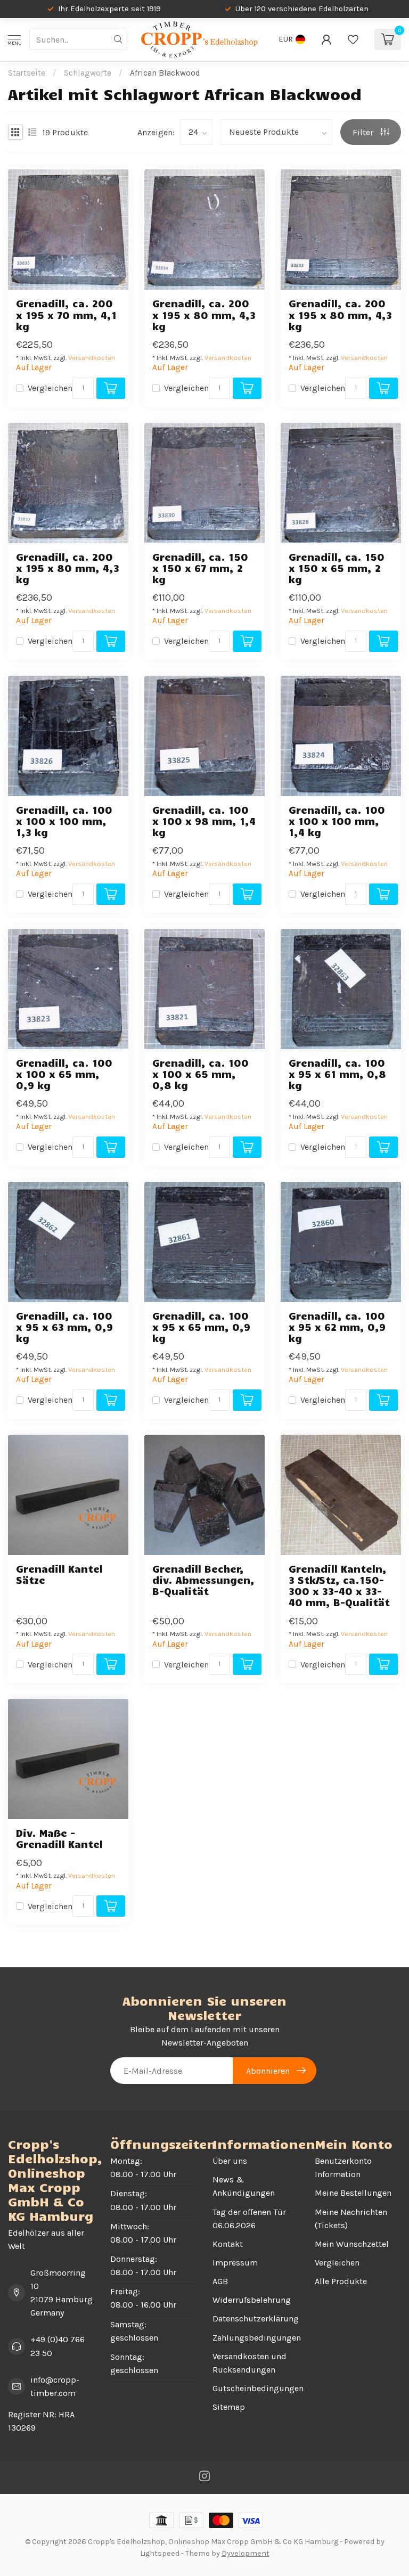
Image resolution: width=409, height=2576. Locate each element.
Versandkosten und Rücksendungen (250, 2363)
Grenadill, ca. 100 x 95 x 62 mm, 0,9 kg (337, 1327)
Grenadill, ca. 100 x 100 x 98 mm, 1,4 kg (204, 821)
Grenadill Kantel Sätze (59, 1574)
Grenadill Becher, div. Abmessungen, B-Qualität (203, 1580)
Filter (364, 132)
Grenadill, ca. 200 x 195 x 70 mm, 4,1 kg (66, 314)
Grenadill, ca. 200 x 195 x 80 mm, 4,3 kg (204, 314)
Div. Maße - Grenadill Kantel (59, 1838)
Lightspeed (160, 2553)
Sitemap (229, 2407)
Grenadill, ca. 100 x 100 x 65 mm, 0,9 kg (64, 1074)
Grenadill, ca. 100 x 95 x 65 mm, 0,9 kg (201, 1327)
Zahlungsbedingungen (256, 2338)
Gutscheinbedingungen (256, 2388)
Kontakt (228, 2244)
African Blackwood (165, 73)
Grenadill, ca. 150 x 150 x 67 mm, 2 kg (200, 568)
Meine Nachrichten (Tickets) (351, 2219)
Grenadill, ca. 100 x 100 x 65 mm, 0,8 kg (201, 1074)
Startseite (27, 73)
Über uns (230, 2161)
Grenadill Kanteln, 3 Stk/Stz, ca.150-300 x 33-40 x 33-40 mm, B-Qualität (339, 1586)
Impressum (235, 2263)
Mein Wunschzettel (352, 2244)
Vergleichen (50, 388)
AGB (220, 2281)
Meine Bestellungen (353, 2193)
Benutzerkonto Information (343, 2168)
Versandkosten (92, 358)
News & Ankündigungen (244, 2186)
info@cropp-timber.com (55, 2386)
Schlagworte (88, 73)
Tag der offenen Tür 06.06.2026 (249, 2219)
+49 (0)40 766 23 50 (58, 2346)
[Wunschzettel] (353, 39)
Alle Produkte (341, 2281)
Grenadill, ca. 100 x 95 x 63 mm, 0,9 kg (64, 1327)
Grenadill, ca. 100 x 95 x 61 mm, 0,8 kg (337, 1074)
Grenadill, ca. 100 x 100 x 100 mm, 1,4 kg (337, 821)
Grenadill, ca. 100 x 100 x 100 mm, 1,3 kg (64, 821)
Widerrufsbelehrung (252, 2300)
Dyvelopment (246, 2553)
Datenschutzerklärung (256, 2319)
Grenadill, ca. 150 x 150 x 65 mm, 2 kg (337, 568)
